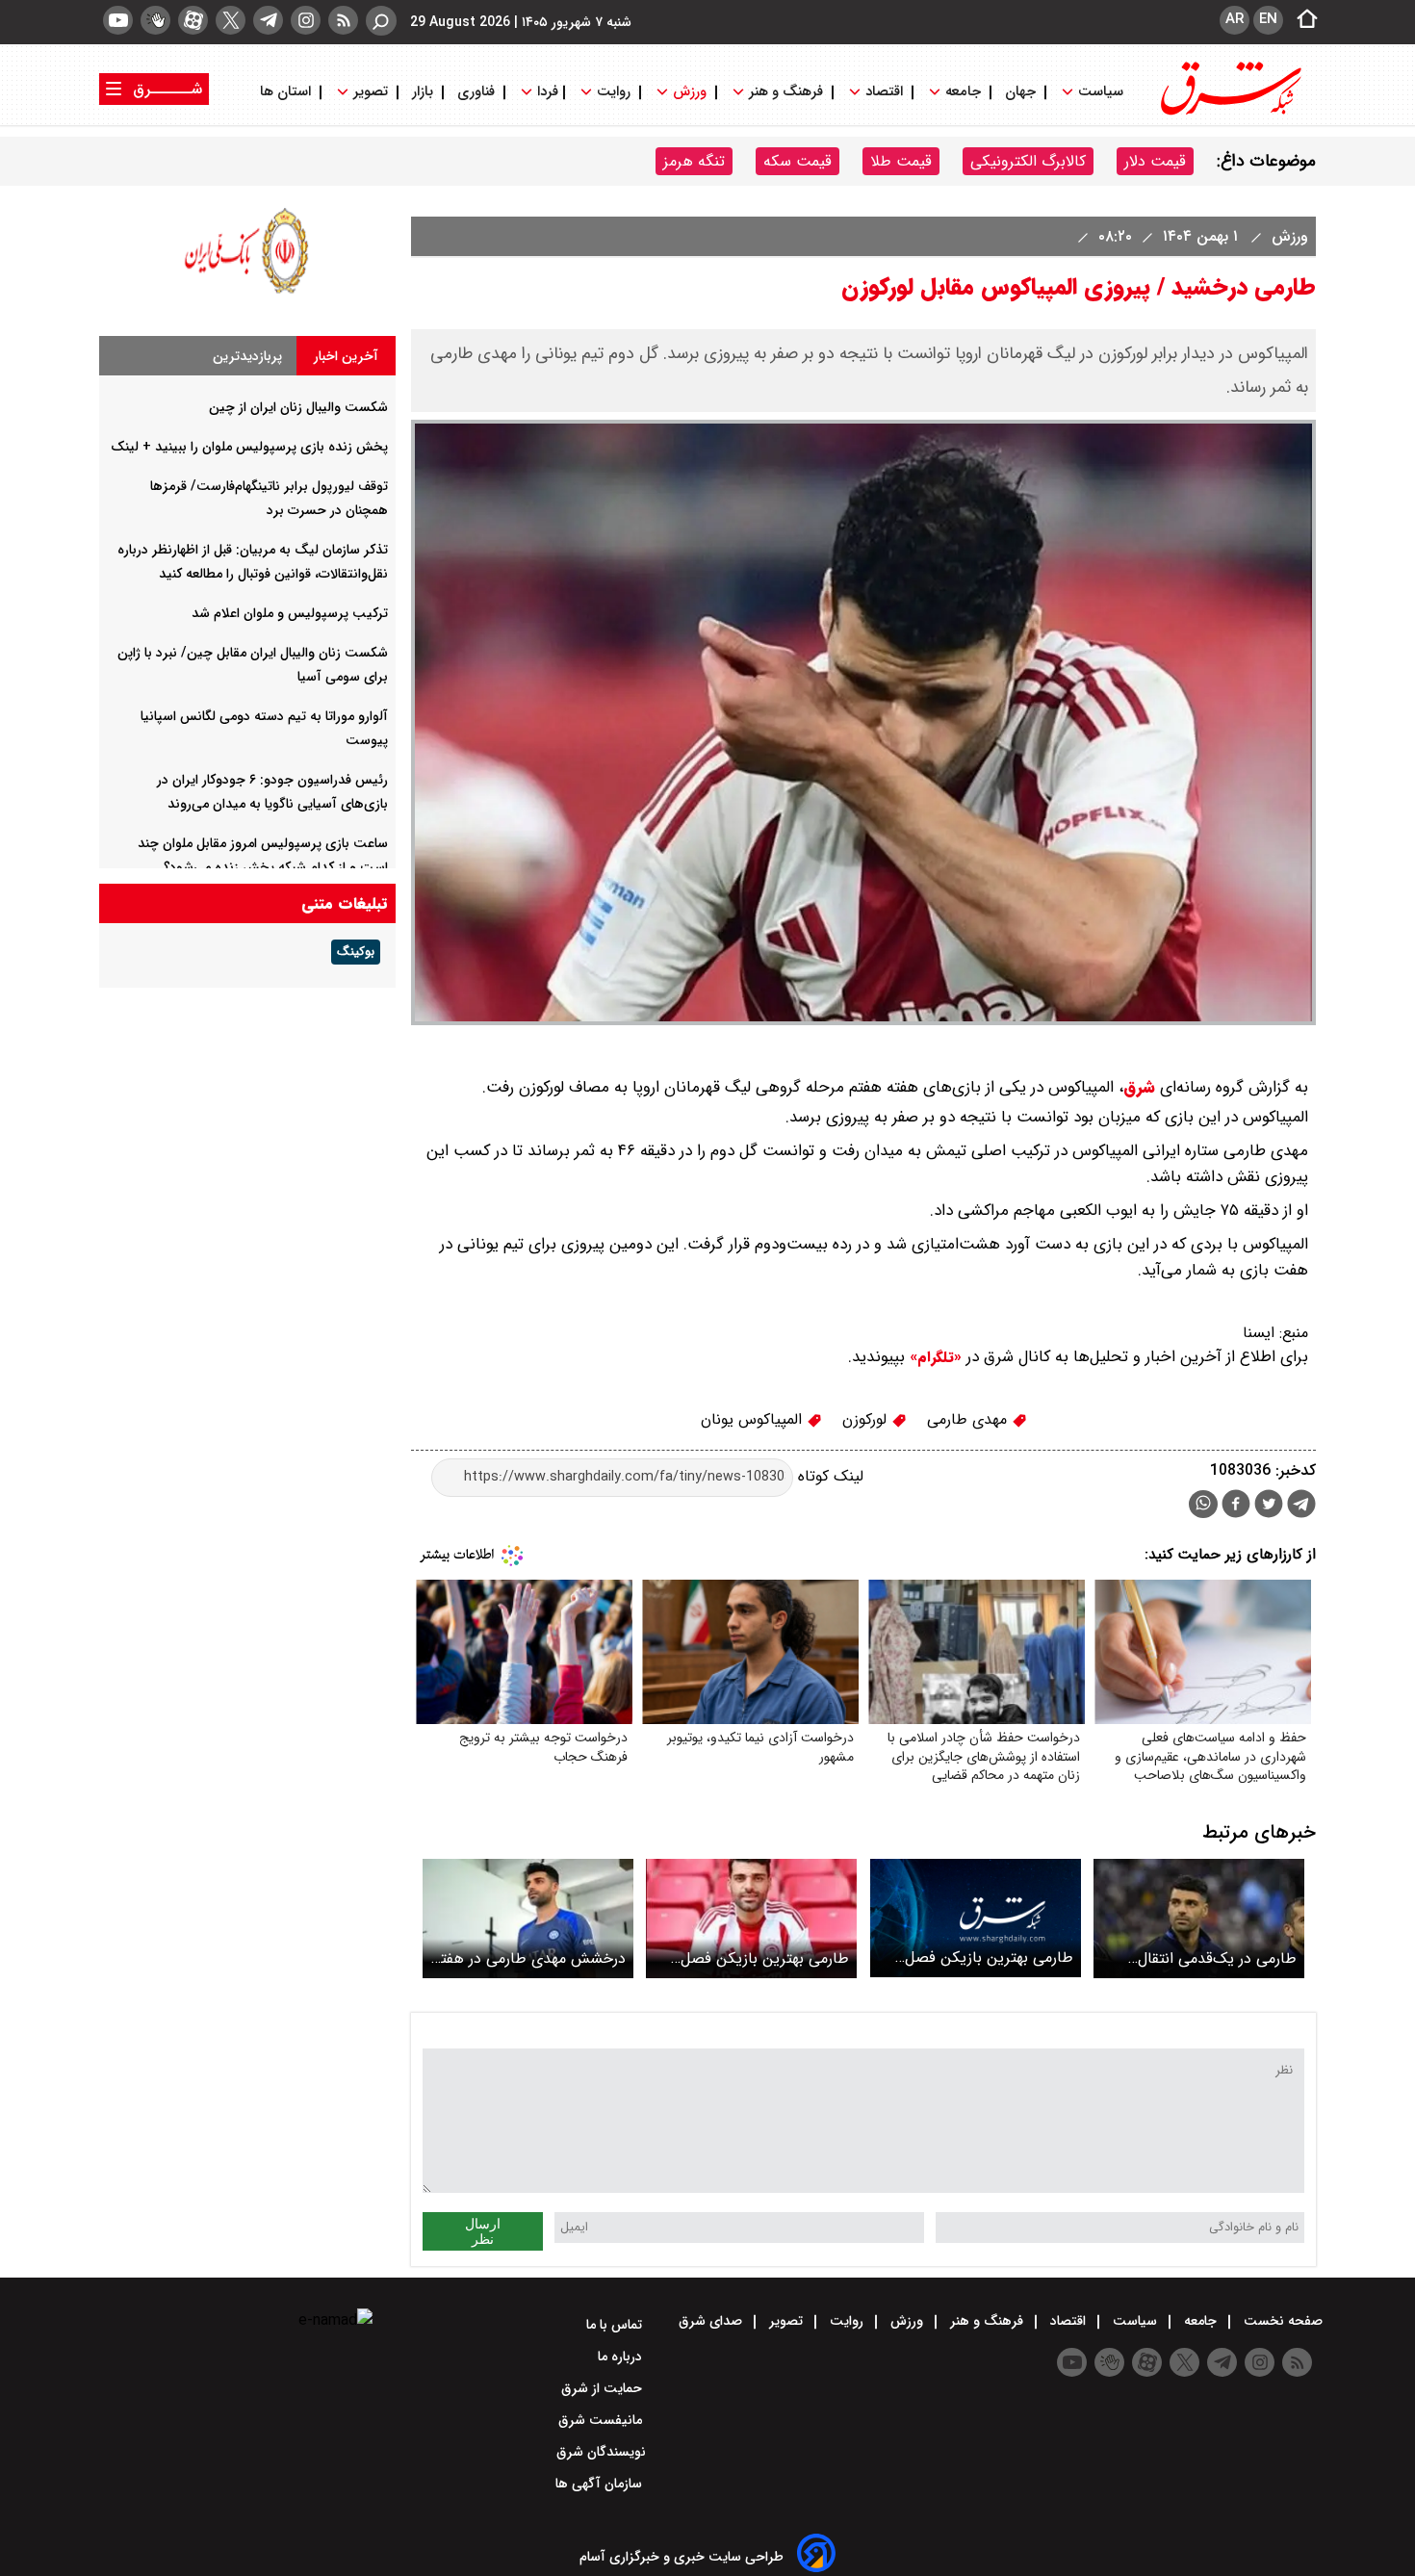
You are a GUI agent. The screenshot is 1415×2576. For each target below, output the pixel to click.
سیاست (1101, 92)
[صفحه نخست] (1301, 20)
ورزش (690, 92)
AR (1235, 19)
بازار (423, 92)
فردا (546, 92)
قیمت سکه (798, 161)
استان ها (287, 92)
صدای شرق (712, 2321)
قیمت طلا (901, 161)
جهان (1020, 92)
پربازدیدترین (247, 356)
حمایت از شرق (604, 2388)
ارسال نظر (483, 2231)
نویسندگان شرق (601, 2452)
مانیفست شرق (602, 2420)
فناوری (476, 92)
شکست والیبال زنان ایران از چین (298, 407)
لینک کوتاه (828, 1476)
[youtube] (118, 20)
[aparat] (193, 20)
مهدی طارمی (969, 1419)
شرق (1139, 1087)
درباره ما (622, 2357)
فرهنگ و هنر (786, 92)
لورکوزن (867, 1419)
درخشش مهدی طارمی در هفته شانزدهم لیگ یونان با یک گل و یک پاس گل (529, 1958)
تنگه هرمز (694, 161)
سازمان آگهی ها (601, 2484)
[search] (381, 21)
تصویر (371, 92)
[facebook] (1236, 1506)
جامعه (963, 92)
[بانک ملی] (247, 293)
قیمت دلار (1155, 161)
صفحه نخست (1281, 2321)
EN (1268, 19)
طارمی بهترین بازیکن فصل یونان (765, 1958)
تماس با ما (616, 2325)
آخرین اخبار (346, 356)
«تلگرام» (933, 1357)
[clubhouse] (155, 20)
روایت (614, 92)
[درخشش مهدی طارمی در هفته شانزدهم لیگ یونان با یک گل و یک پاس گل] (528, 1918)
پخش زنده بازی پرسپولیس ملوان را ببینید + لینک (249, 447)
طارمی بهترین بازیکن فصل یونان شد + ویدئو (989, 1958)
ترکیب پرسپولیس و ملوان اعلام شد (290, 613)
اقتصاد (884, 92)
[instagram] (306, 20)
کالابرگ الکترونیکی (1028, 161)
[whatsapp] (1203, 1504)
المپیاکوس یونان (754, 1419)
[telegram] (268, 20)
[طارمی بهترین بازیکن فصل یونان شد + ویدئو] (976, 1918)
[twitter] (231, 20)
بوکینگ (356, 952)
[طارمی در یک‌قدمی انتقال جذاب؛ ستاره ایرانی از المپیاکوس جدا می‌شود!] (1199, 1918)
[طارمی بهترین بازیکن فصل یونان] (751, 1918)
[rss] (343, 20)
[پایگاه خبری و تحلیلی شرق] (1229, 113)
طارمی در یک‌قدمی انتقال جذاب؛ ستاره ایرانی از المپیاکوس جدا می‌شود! (1217, 1958)
